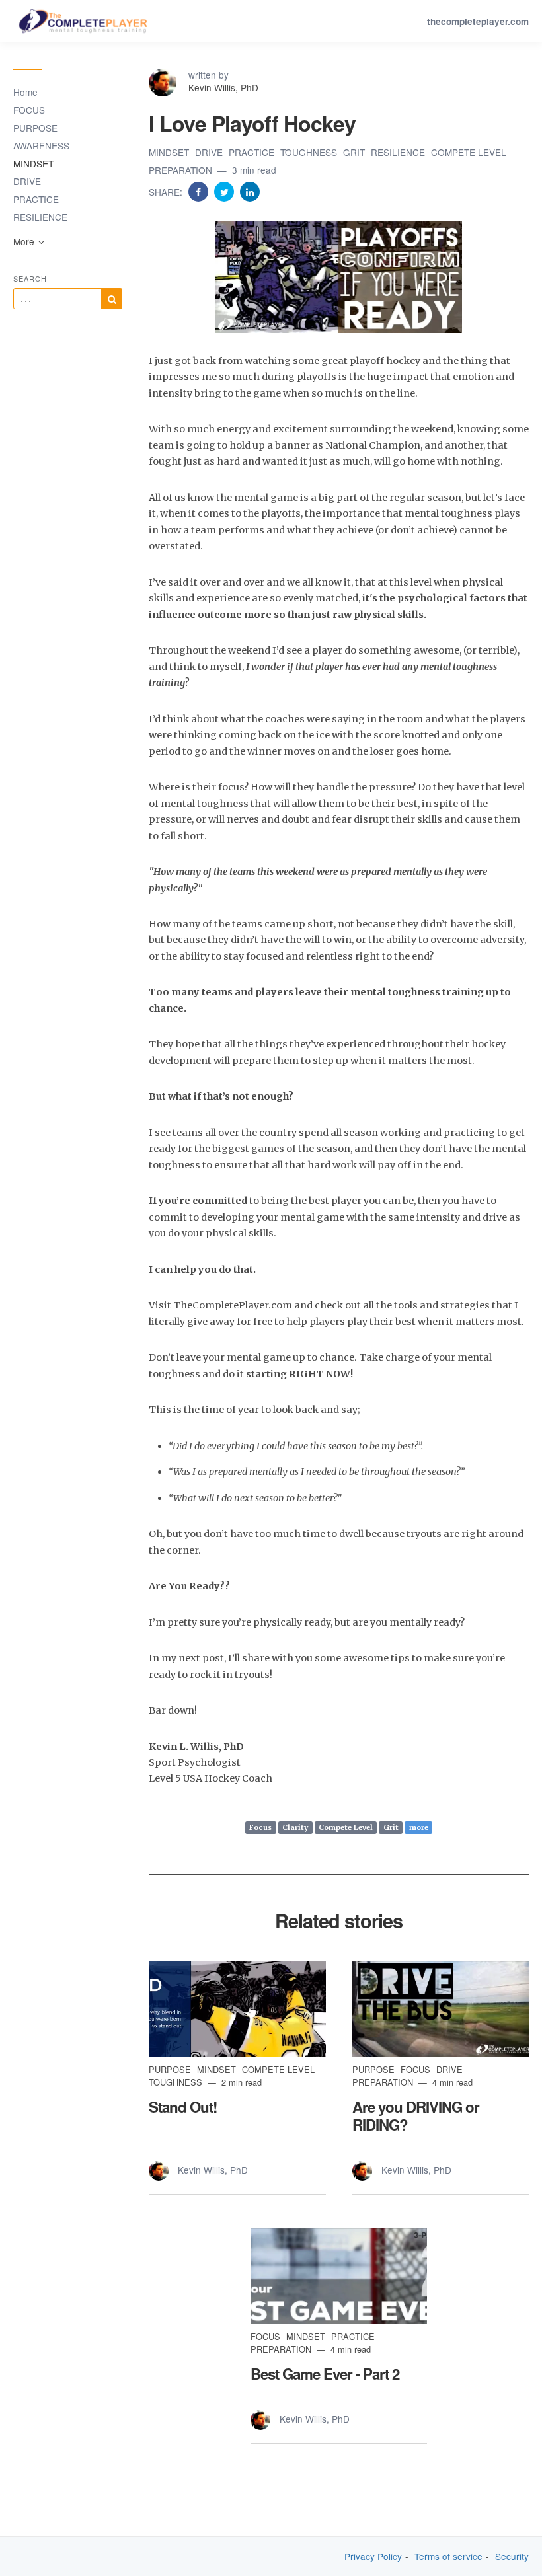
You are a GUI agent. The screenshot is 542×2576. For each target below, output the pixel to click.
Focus (260, 1827)
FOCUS (29, 110)
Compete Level (346, 1827)
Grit (391, 1827)
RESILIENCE (40, 217)
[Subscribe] (112, 299)
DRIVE (27, 181)
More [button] (25, 241)
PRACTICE (36, 199)
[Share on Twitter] (225, 191)
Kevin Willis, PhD (223, 87)
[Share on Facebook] (200, 191)
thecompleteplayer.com (478, 21)
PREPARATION (182, 170)
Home (25, 92)
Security (512, 2557)
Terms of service (448, 2557)
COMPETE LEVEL (469, 152)
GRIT (355, 152)
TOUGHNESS (310, 152)
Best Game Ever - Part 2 (325, 2374)
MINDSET (33, 163)
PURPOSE (35, 128)
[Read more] (237, 2009)
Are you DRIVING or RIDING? (416, 2116)
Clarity (295, 1827)
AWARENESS (41, 145)
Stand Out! (183, 2107)
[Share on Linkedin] (250, 191)
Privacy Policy (373, 2557)
